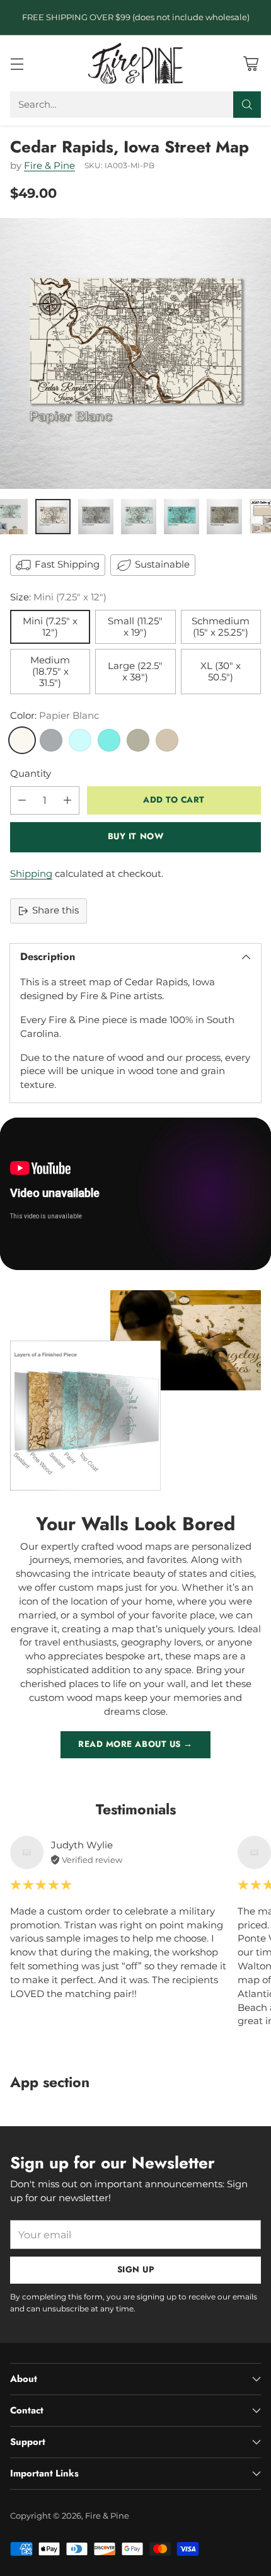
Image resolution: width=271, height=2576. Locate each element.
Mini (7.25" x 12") (50, 627)
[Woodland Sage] (138, 740)
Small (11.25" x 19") (135, 627)
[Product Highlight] (135, 1194)
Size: (58, 597)
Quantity (31, 774)
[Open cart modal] (251, 63)
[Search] (247, 105)
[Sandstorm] (167, 740)
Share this (55, 910)
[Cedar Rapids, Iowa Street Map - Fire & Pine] (135, 353)
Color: (55, 716)
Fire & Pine (49, 166)
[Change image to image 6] (224, 517)
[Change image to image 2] (53, 517)
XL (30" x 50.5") (221, 672)
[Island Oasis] (109, 740)
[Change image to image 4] (139, 517)
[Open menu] (17, 63)
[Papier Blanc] (22, 740)
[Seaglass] (80, 740)
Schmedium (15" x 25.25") (221, 627)
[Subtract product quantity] (22, 800)
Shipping (31, 874)
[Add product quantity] (67, 800)
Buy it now (135, 836)
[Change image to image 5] (182, 517)
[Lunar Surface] (51, 740)
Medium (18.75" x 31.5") (50, 672)
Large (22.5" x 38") (135, 672)
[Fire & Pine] (135, 63)
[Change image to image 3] (96, 517)
